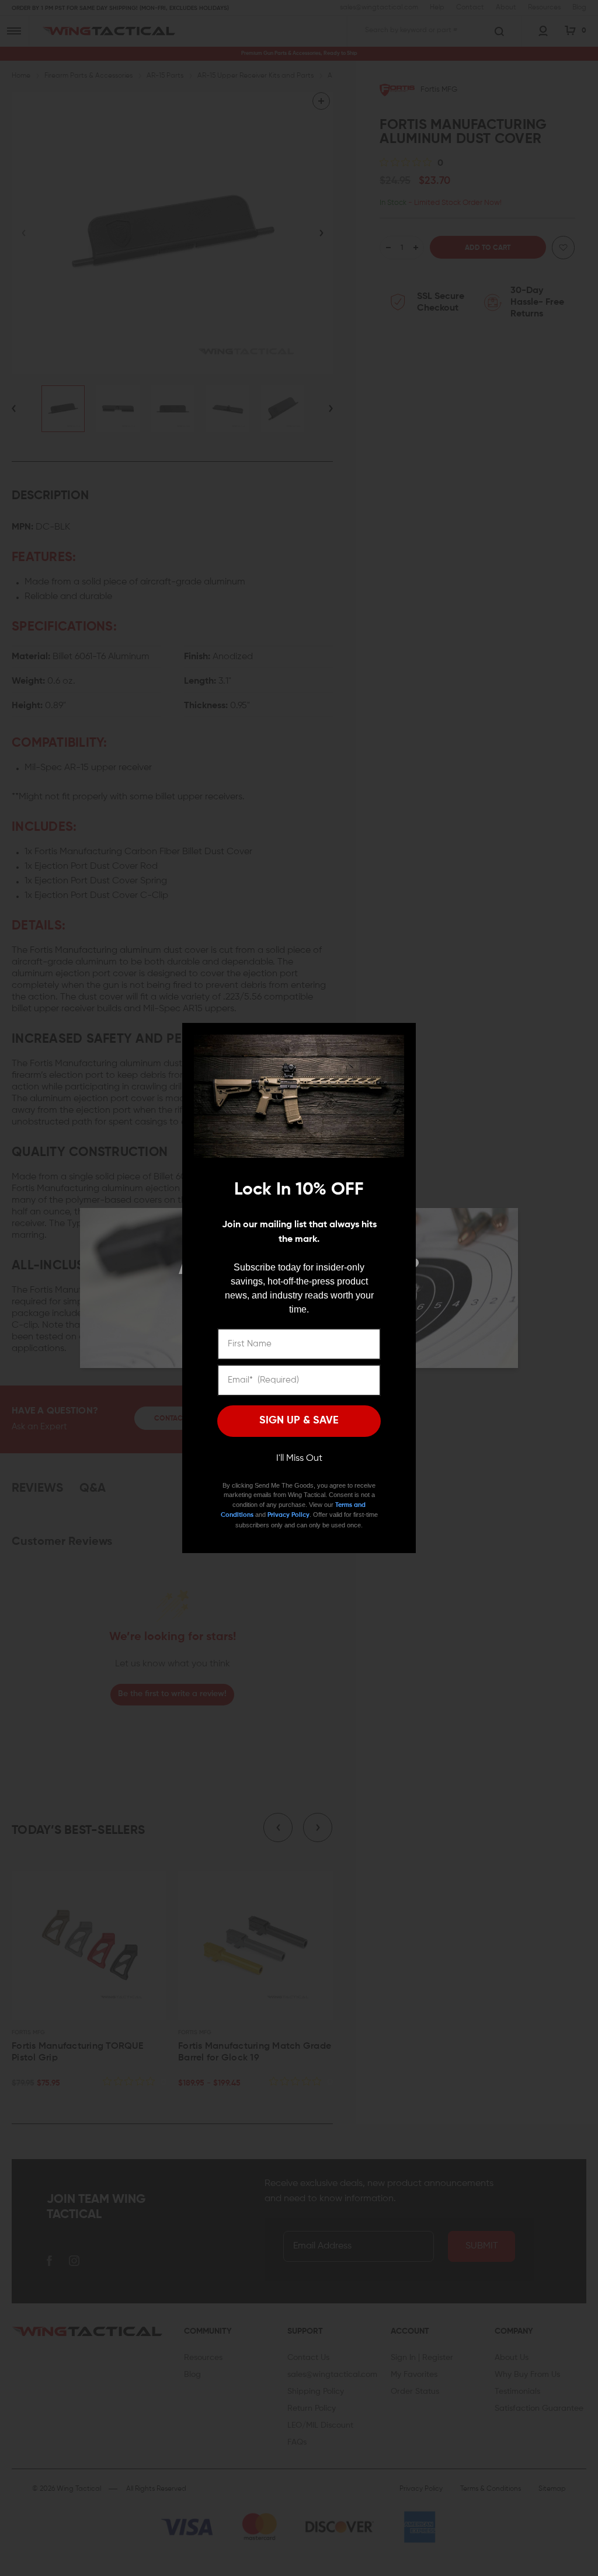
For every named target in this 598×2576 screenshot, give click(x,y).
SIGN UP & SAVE (299, 1421)
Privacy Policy (288, 1515)
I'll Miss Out (299, 1458)
